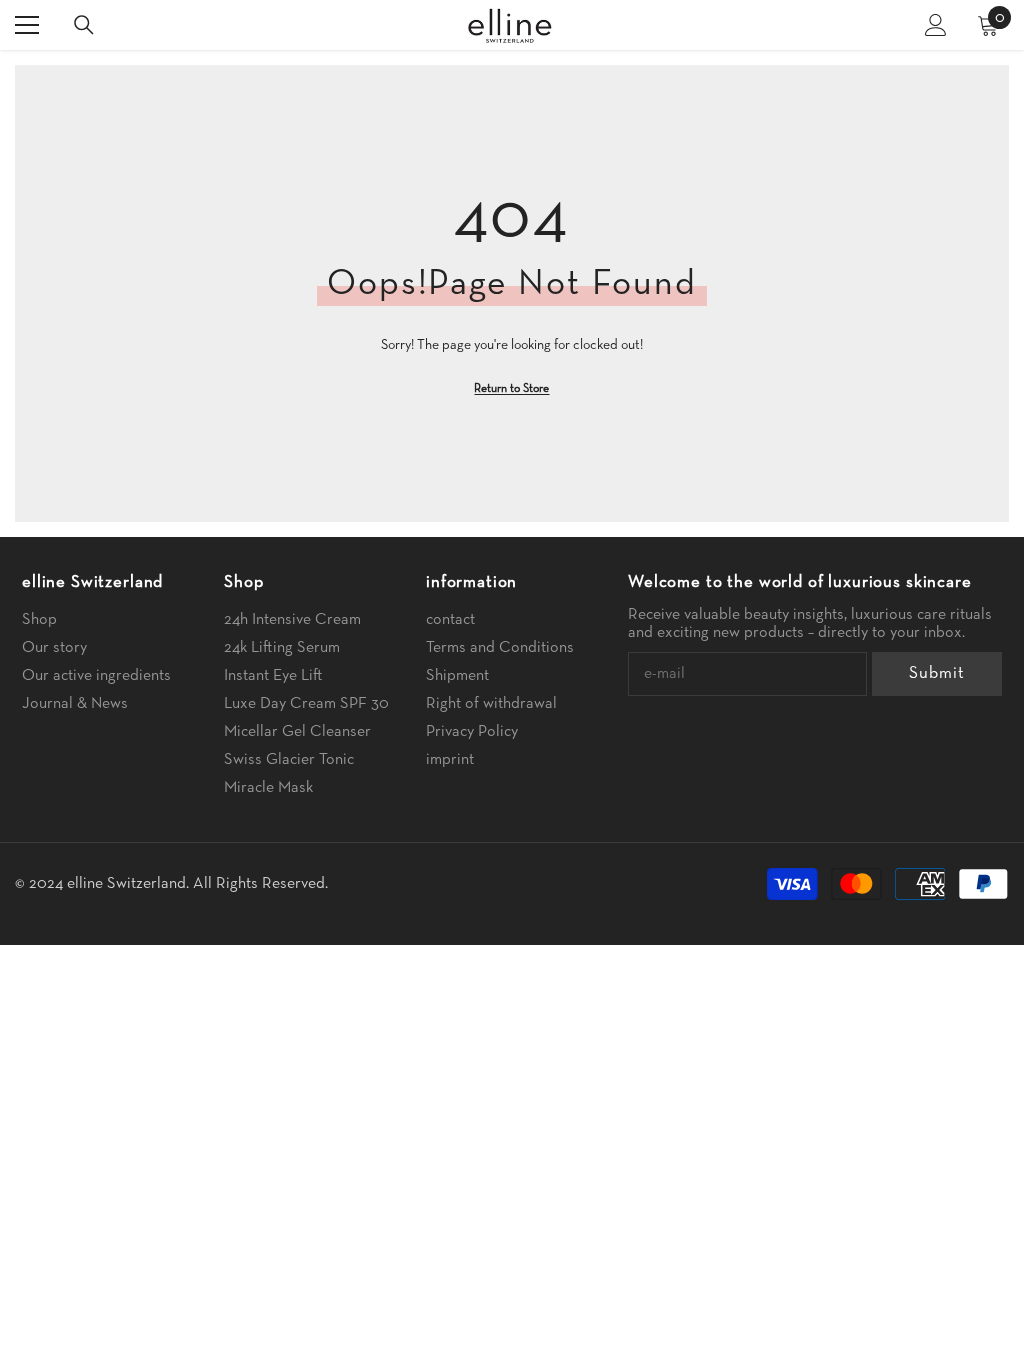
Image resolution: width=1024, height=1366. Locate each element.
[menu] (27, 25)
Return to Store (511, 389)
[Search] (84, 25)
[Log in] (936, 25)
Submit (936, 673)
